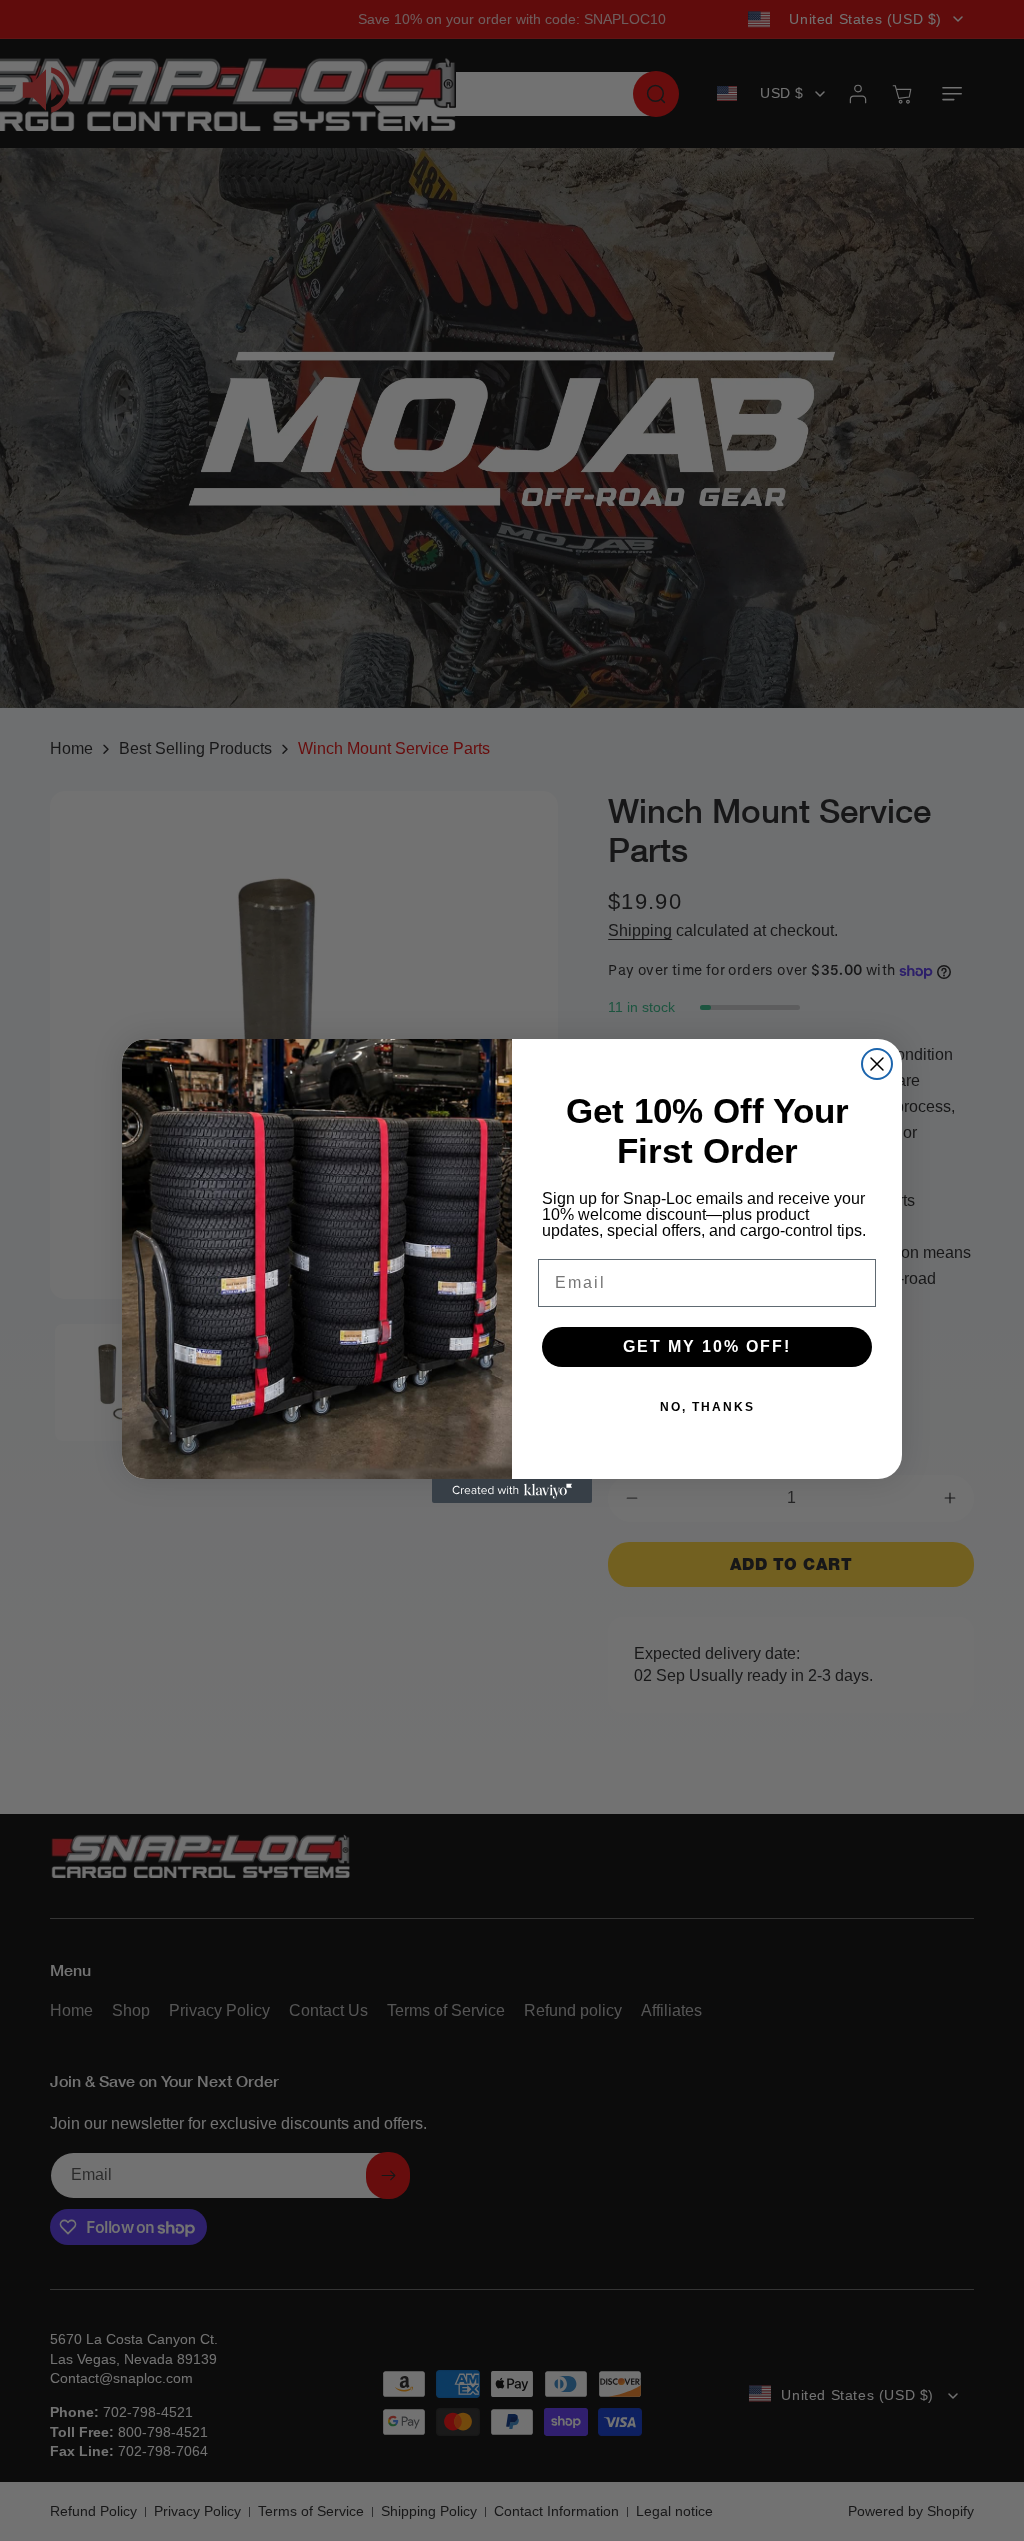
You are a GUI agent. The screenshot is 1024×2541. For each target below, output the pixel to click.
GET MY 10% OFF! (707, 1346)
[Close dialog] (877, 1064)
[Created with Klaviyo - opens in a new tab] (512, 1491)
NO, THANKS (707, 1407)
